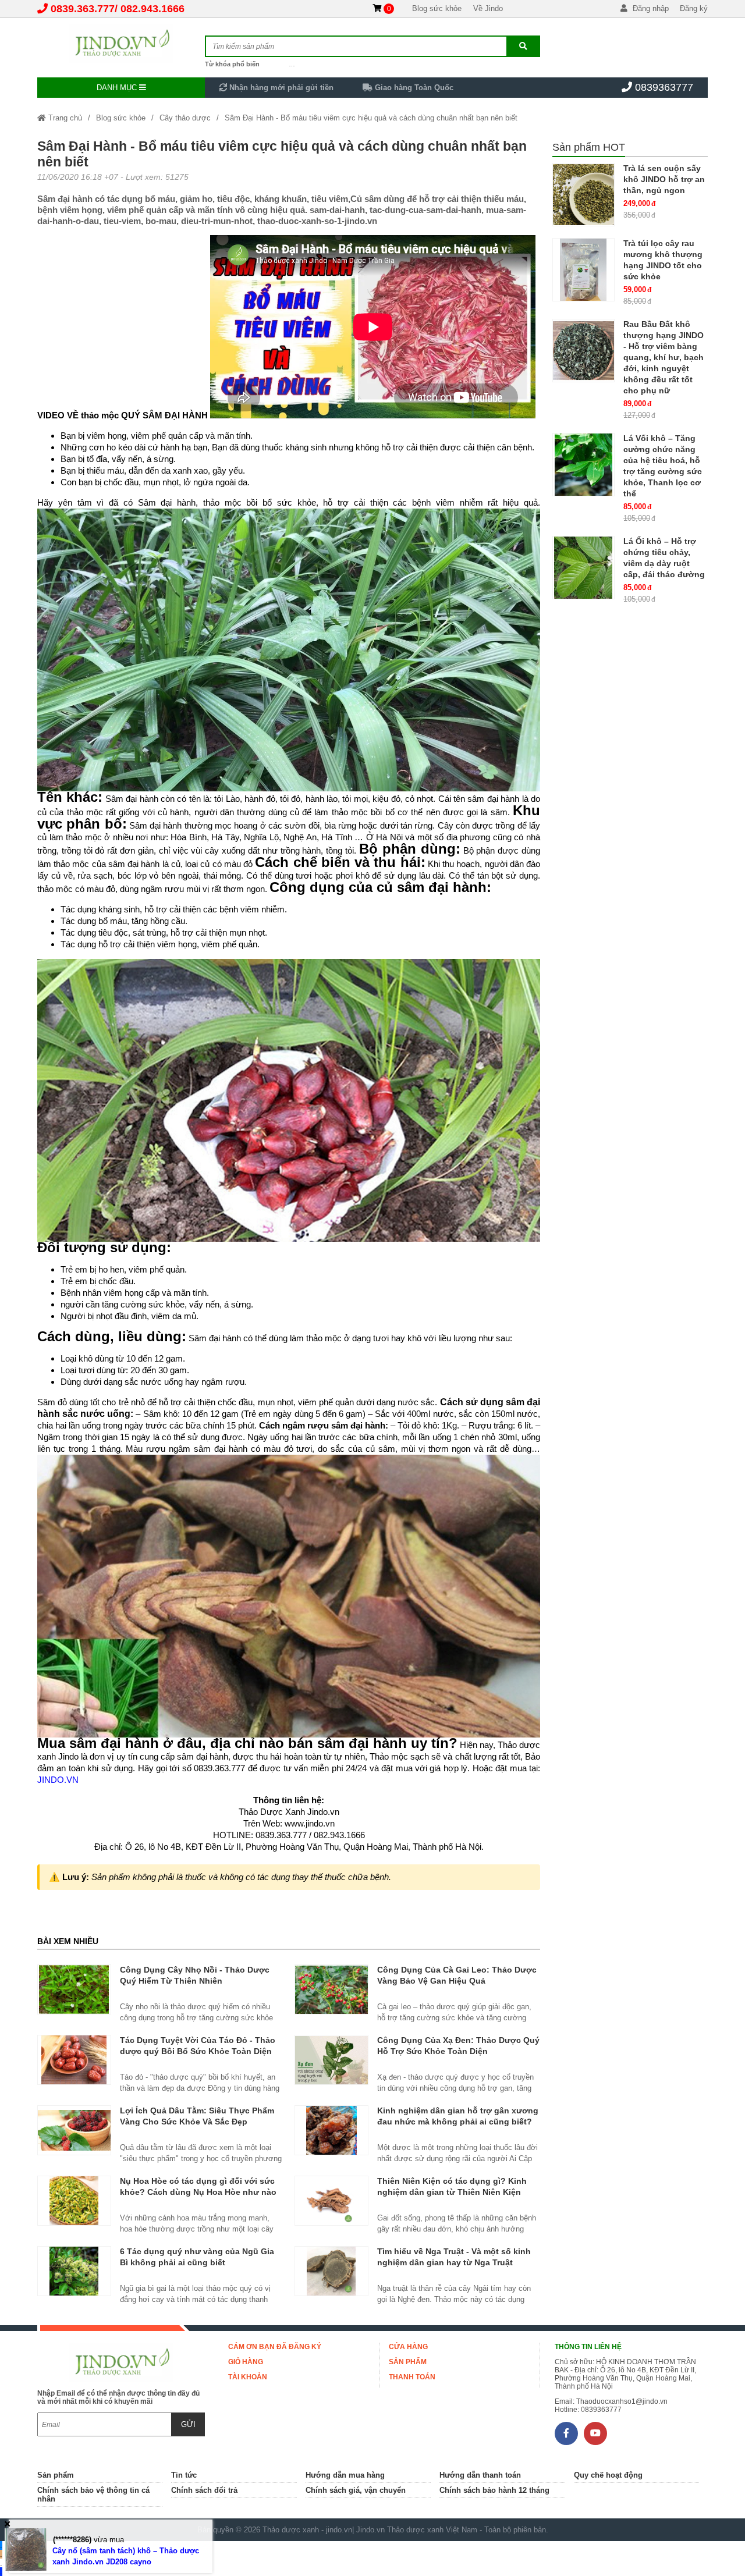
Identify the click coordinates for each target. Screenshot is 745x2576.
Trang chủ (64, 118)
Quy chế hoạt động (608, 2475)
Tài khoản (248, 2377)
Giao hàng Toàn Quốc (413, 88)
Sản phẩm (408, 2362)
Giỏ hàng (246, 2362)
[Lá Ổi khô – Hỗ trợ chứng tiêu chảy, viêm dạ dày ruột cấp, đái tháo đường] (583, 568)
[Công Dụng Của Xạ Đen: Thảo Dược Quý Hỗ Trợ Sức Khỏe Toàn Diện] (331, 2060)
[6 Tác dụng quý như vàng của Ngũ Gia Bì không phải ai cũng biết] (74, 2271)
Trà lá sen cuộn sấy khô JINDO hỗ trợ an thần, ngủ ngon (664, 179)
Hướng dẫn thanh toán (480, 2475)
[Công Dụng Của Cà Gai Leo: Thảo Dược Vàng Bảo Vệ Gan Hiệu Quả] (331, 1989)
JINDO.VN (58, 1780)
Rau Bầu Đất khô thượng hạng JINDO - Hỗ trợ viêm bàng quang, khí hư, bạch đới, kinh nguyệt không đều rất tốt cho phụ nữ (664, 357)
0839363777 (664, 87)
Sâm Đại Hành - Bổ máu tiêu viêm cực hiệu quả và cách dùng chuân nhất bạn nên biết (371, 118)
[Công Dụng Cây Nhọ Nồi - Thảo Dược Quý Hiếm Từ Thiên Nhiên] (74, 1989)
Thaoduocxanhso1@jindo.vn (622, 2401)
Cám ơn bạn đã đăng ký (275, 2347)
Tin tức (184, 2475)
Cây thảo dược (185, 118)
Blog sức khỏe (437, 8)
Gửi (188, 2424)
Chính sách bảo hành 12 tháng (494, 2490)
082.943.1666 (152, 9)
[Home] (121, 44)
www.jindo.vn (310, 1823)
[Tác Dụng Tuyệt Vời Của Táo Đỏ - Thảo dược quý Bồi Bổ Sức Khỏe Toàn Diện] (74, 2060)
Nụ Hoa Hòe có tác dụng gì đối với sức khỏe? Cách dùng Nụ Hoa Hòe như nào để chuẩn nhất (198, 2192)
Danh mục (118, 88)
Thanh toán (412, 2377)
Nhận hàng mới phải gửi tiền (280, 88)
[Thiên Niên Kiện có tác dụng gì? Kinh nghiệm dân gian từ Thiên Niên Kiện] (331, 2201)
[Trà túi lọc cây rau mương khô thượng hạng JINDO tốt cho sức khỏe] (583, 270)
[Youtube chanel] (595, 2433)
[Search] (523, 46)
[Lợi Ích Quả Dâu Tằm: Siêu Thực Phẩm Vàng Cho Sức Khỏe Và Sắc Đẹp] (74, 2130)
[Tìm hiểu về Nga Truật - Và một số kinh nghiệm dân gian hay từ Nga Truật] (331, 2271)
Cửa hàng (408, 2347)
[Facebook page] (566, 2433)
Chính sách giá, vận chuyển (356, 2490)
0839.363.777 (83, 9)
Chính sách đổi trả (204, 2490)
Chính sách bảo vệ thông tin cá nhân (93, 2495)
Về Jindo (488, 8)
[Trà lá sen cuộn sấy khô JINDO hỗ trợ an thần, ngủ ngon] (583, 195)
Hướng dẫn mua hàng (345, 2475)
